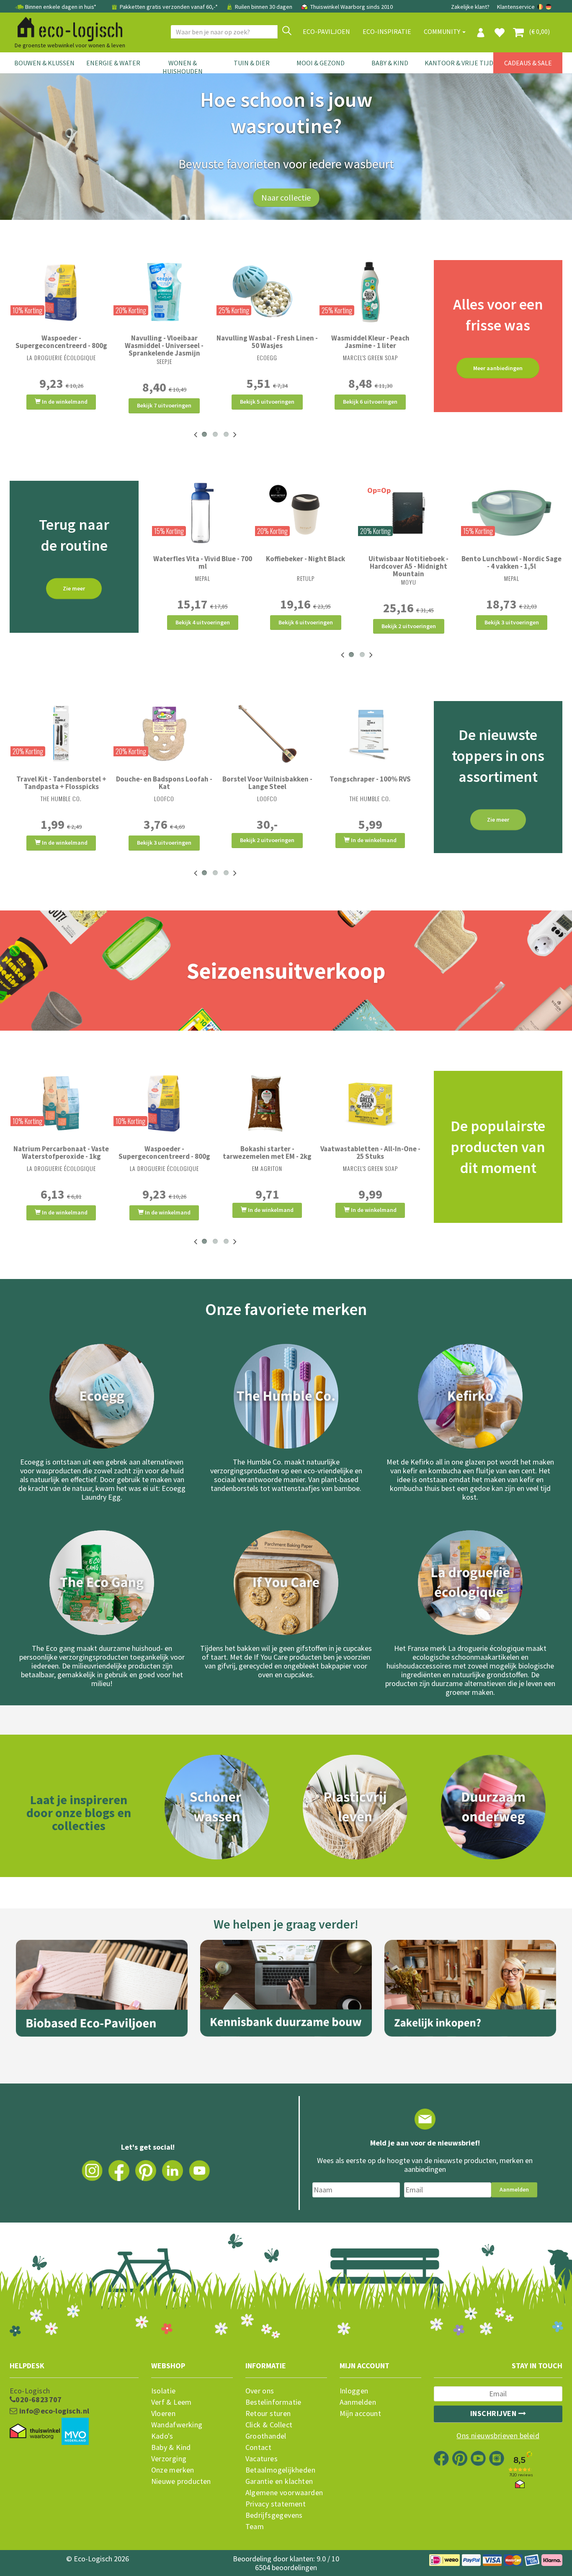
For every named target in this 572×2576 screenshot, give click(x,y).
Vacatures (262, 2459)
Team (255, 2527)
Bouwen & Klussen (44, 63)
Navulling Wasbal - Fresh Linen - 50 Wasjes (267, 342)
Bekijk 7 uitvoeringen (164, 405)
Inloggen (354, 2391)
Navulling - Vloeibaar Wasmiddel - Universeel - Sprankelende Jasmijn (164, 346)
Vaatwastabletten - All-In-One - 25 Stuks (370, 1153)
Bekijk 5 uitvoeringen (267, 402)
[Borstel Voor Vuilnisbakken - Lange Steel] (267, 733)
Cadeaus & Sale (528, 63)
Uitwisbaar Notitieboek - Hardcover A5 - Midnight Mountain (408, 566)
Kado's (162, 2436)
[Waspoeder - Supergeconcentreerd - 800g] (61, 292)
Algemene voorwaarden (284, 2493)
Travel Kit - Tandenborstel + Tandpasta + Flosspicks (61, 783)
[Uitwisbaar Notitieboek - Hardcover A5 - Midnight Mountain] (409, 513)
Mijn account (361, 2414)
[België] (541, 7)
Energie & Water (113, 63)
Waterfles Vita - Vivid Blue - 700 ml (203, 562)
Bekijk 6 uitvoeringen (370, 402)
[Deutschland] (549, 7)
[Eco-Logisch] (67, 28)
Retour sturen (268, 2414)
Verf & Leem (171, 2402)
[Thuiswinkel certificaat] (35, 2431)
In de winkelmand (64, 402)
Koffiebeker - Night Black (305, 559)
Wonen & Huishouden (183, 67)
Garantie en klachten (279, 2481)
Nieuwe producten (181, 2481)
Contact (259, 2447)
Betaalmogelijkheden (281, 2470)
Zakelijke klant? (470, 7)
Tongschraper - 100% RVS (370, 779)
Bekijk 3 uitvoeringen (512, 622)
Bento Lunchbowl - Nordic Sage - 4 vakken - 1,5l (511, 562)
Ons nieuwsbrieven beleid (498, 2436)
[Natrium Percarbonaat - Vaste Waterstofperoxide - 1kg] (61, 1103)
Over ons (260, 2391)
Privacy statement (276, 2504)
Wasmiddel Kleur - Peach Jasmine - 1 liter (370, 342)
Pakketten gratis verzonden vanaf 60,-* (169, 7)
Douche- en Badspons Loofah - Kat (164, 783)
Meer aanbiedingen (498, 368)
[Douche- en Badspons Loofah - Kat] (164, 733)
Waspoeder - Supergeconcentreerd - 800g (61, 342)
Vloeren (164, 2414)
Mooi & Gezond (321, 63)
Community (443, 31)
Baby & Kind (390, 63)
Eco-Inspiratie (387, 31)
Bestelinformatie (273, 2402)
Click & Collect (269, 2425)
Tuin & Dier (252, 63)
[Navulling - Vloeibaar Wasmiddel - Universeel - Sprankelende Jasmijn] (164, 292)
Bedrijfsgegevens (274, 2515)
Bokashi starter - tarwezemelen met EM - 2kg (267, 1153)
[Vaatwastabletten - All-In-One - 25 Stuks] (370, 1103)
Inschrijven (494, 2413)
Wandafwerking (177, 2425)
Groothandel (266, 2436)
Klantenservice (516, 7)
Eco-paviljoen (326, 31)
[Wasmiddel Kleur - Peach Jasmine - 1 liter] (370, 292)
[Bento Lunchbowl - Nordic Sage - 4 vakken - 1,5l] (512, 513)
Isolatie (164, 2391)
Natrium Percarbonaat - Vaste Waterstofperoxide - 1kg (61, 1153)
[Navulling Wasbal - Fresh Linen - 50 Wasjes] (267, 292)
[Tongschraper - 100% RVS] (370, 733)
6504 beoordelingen (286, 2567)
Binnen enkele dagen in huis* (61, 7)
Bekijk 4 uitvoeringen (203, 622)
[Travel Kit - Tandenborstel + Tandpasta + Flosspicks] (61, 733)
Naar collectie (286, 197)
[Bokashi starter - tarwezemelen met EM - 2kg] (267, 1103)
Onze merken (173, 2470)
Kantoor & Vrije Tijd (459, 63)
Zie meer (74, 588)
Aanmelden (514, 2189)
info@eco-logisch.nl (53, 2411)
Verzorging (169, 2459)
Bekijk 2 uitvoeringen (409, 626)
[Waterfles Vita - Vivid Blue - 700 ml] (203, 513)
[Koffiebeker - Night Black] (306, 513)
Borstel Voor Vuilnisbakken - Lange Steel (267, 783)
